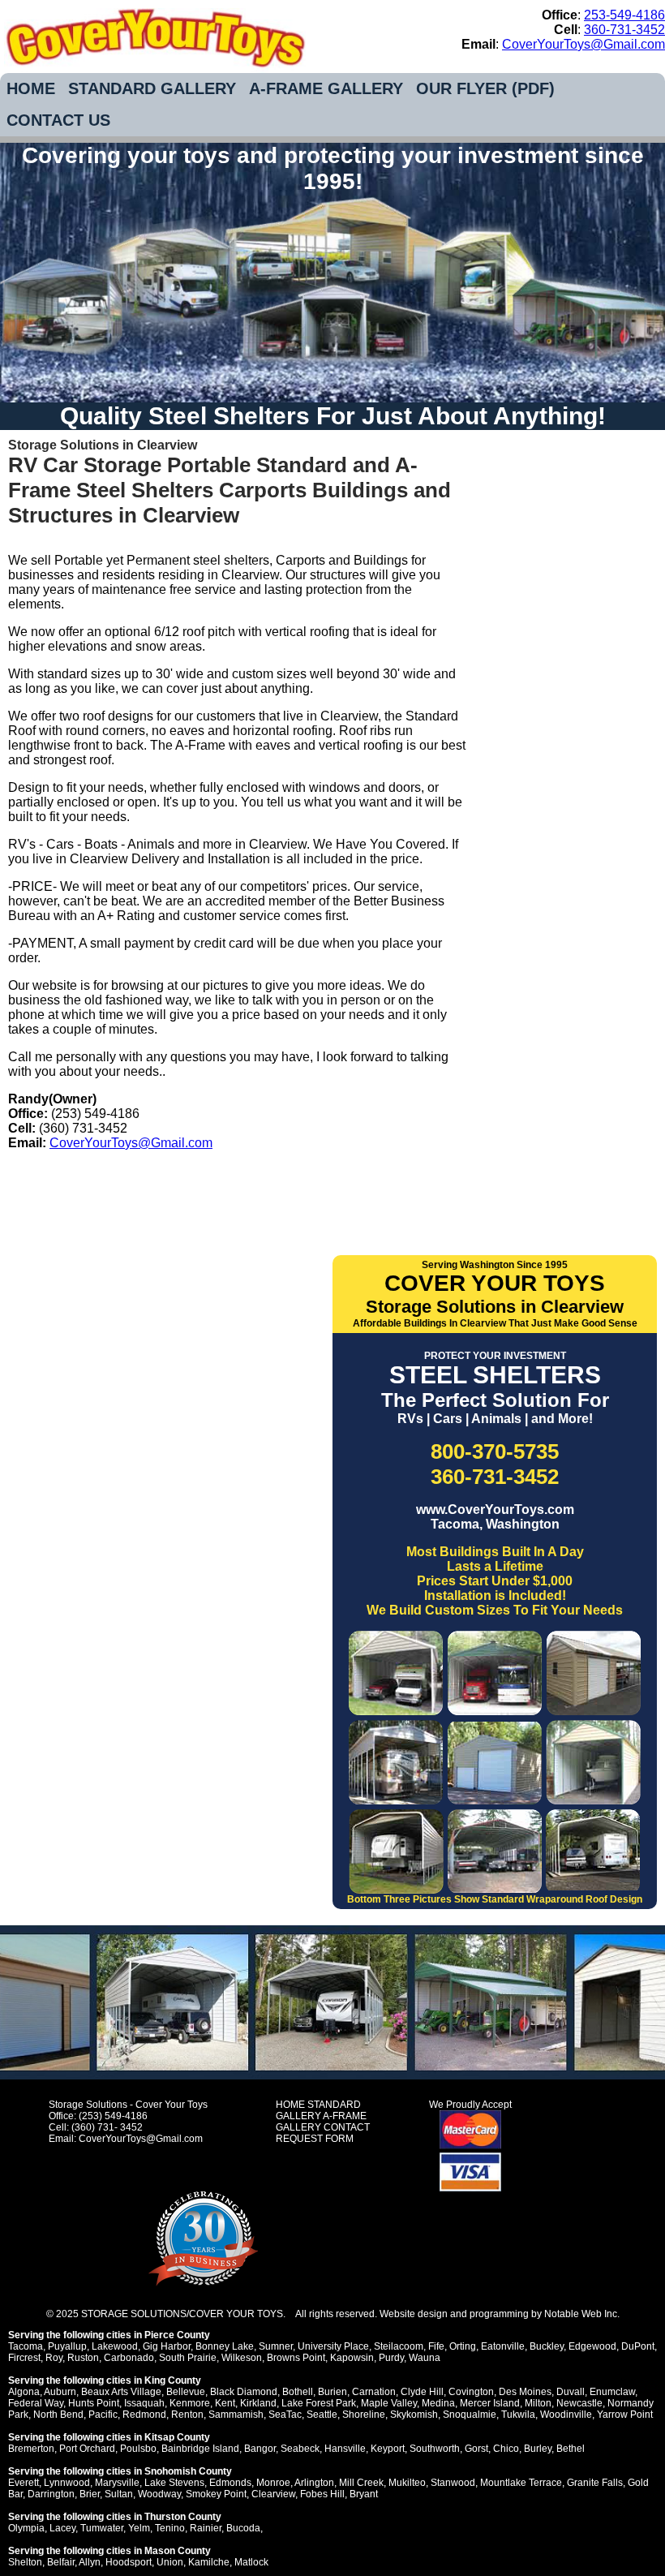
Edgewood (592, 2346)
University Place (333, 2346)
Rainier (206, 2528)
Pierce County (177, 2335)
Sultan (119, 2494)
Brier (90, 2494)
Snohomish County (188, 2471)
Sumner (276, 2346)
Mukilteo (407, 2483)
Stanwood (453, 2483)
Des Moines (525, 2392)
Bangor (260, 2449)
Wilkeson (242, 2358)
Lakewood (115, 2346)
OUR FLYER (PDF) (485, 88)
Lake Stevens (174, 2483)
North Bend (58, 2415)
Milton (538, 2403)
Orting (463, 2346)
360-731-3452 (624, 30)
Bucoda (243, 2528)
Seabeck (300, 2449)
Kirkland (258, 2403)
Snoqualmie (470, 2415)
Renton (187, 2415)
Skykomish (414, 2415)
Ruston (83, 2358)
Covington (471, 2392)
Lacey (62, 2528)
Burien (332, 2392)
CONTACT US (58, 120)
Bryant (364, 2494)
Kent (225, 2403)
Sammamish (236, 2415)
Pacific (103, 2415)
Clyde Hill (422, 2392)
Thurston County (183, 2517)
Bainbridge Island (200, 2449)
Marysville (117, 2483)
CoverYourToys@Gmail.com (583, 44)
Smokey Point (216, 2494)
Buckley (547, 2346)
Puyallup (67, 2346)
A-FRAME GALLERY (326, 88)
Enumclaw (612, 2392)
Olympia (26, 2528)
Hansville (345, 2449)
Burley (538, 2449)
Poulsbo (138, 2449)
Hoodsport (129, 2562)
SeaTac (285, 2415)
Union (170, 2562)
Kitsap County (177, 2437)
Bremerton (31, 2449)
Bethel (571, 2449)
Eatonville (503, 2346)
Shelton (25, 2562)
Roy (54, 2358)
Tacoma (26, 2346)
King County (173, 2380)
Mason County (178, 2551)
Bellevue (186, 2392)
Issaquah (144, 2403)
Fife (436, 2346)
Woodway (159, 2494)
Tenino (170, 2528)
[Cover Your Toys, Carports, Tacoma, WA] (239, 1187)
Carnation (374, 2392)
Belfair (61, 2562)
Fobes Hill (322, 2494)
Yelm (139, 2528)
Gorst (476, 2449)
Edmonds (230, 2483)
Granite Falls (595, 2483)
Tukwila (518, 2415)
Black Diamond (244, 2392)
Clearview (273, 2494)
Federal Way (36, 2403)
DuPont (638, 2346)
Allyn (90, 2562)
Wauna (425, 2358)
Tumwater (102, 2528)
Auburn (60, 2392)
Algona (24, 2392)
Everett (24, 2483)
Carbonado (129, 2358)
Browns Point (296, 2358)
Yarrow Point (625, 2415)
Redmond (144, 2415)
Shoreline (364, 2415)
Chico (506, 2449)
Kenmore (190, 2403)
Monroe (273, 2483)
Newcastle (579, 2403)
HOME (31, 88)
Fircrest (24, 2358)
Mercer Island (490, 2403)
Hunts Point (94, 2403)
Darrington (51, 2494)
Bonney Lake (225, 2346)
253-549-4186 (624, 15)
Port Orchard (87, 2449)
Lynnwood (67, 2483)
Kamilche (209, 2562)
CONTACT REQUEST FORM (323, 2133)
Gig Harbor (167, 2346)
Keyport (388, 2449)
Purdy (391, 2358)
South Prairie (188, 2358)
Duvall (571, 2392)
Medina (438, 2403)
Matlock (251, 2562)
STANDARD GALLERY (152, 88)
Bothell (298, 2392)
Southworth (435, 2449)
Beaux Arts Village (121, 2392)
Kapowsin (352, 2358)
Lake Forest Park (319, 2403)
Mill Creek (361, 2483)
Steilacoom (399, 2346)
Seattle (322, 2415)
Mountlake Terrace (521, 2483)
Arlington (314, 2483)
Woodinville (566, 2415)
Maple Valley (389, 2403)
